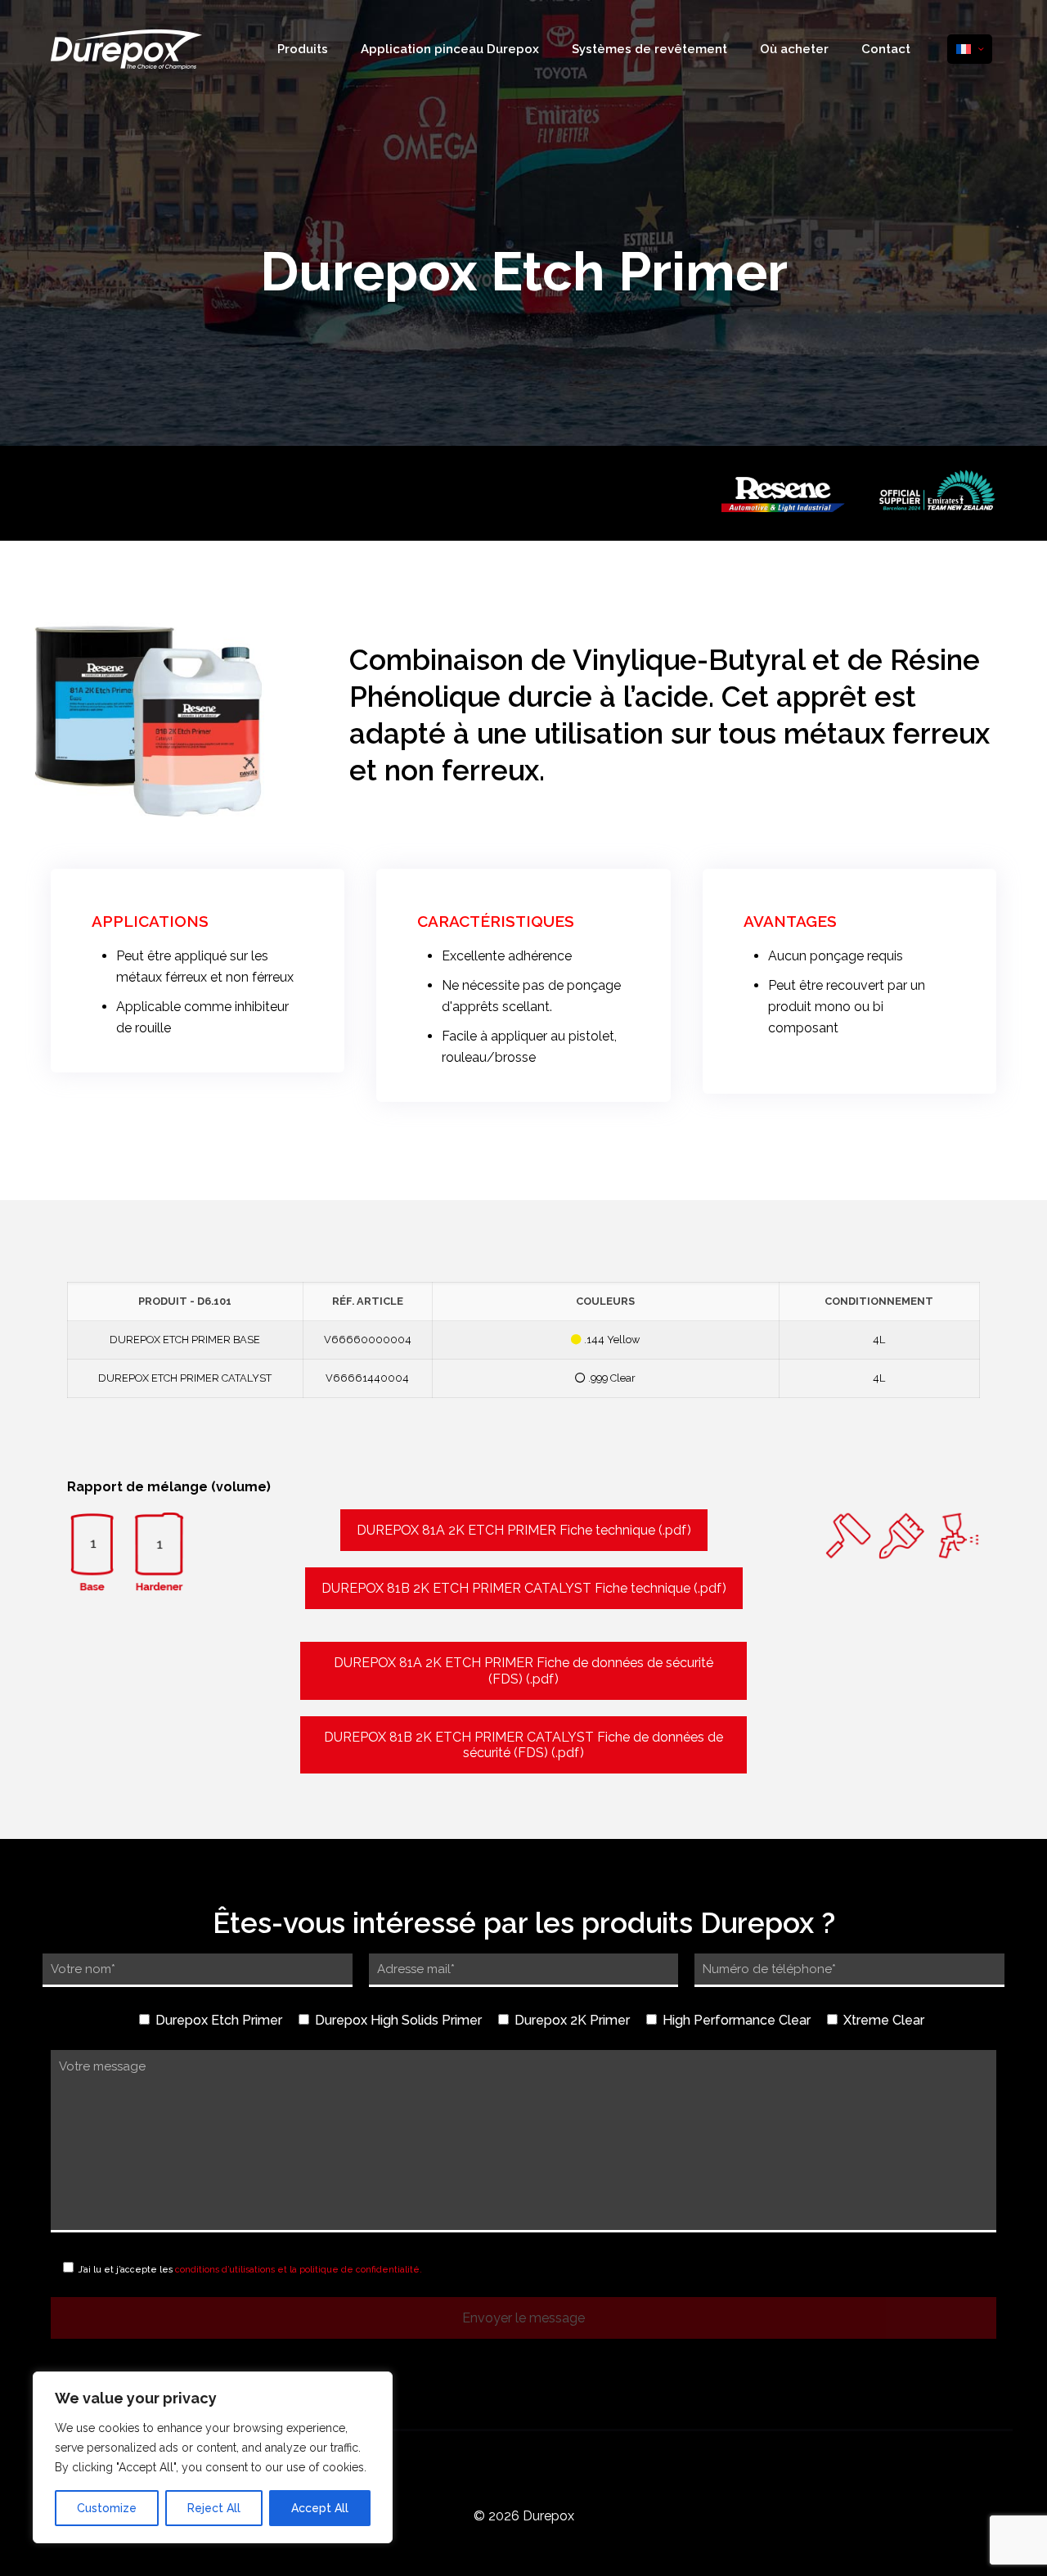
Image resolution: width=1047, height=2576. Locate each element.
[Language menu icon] (970, 49)
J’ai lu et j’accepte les (249, 2269)
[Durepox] (126, 49)
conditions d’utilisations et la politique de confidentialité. (299, 2269)
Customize (107, 2508)
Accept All (320, 2508)
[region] (213, 2457)
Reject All (214, 2508)
